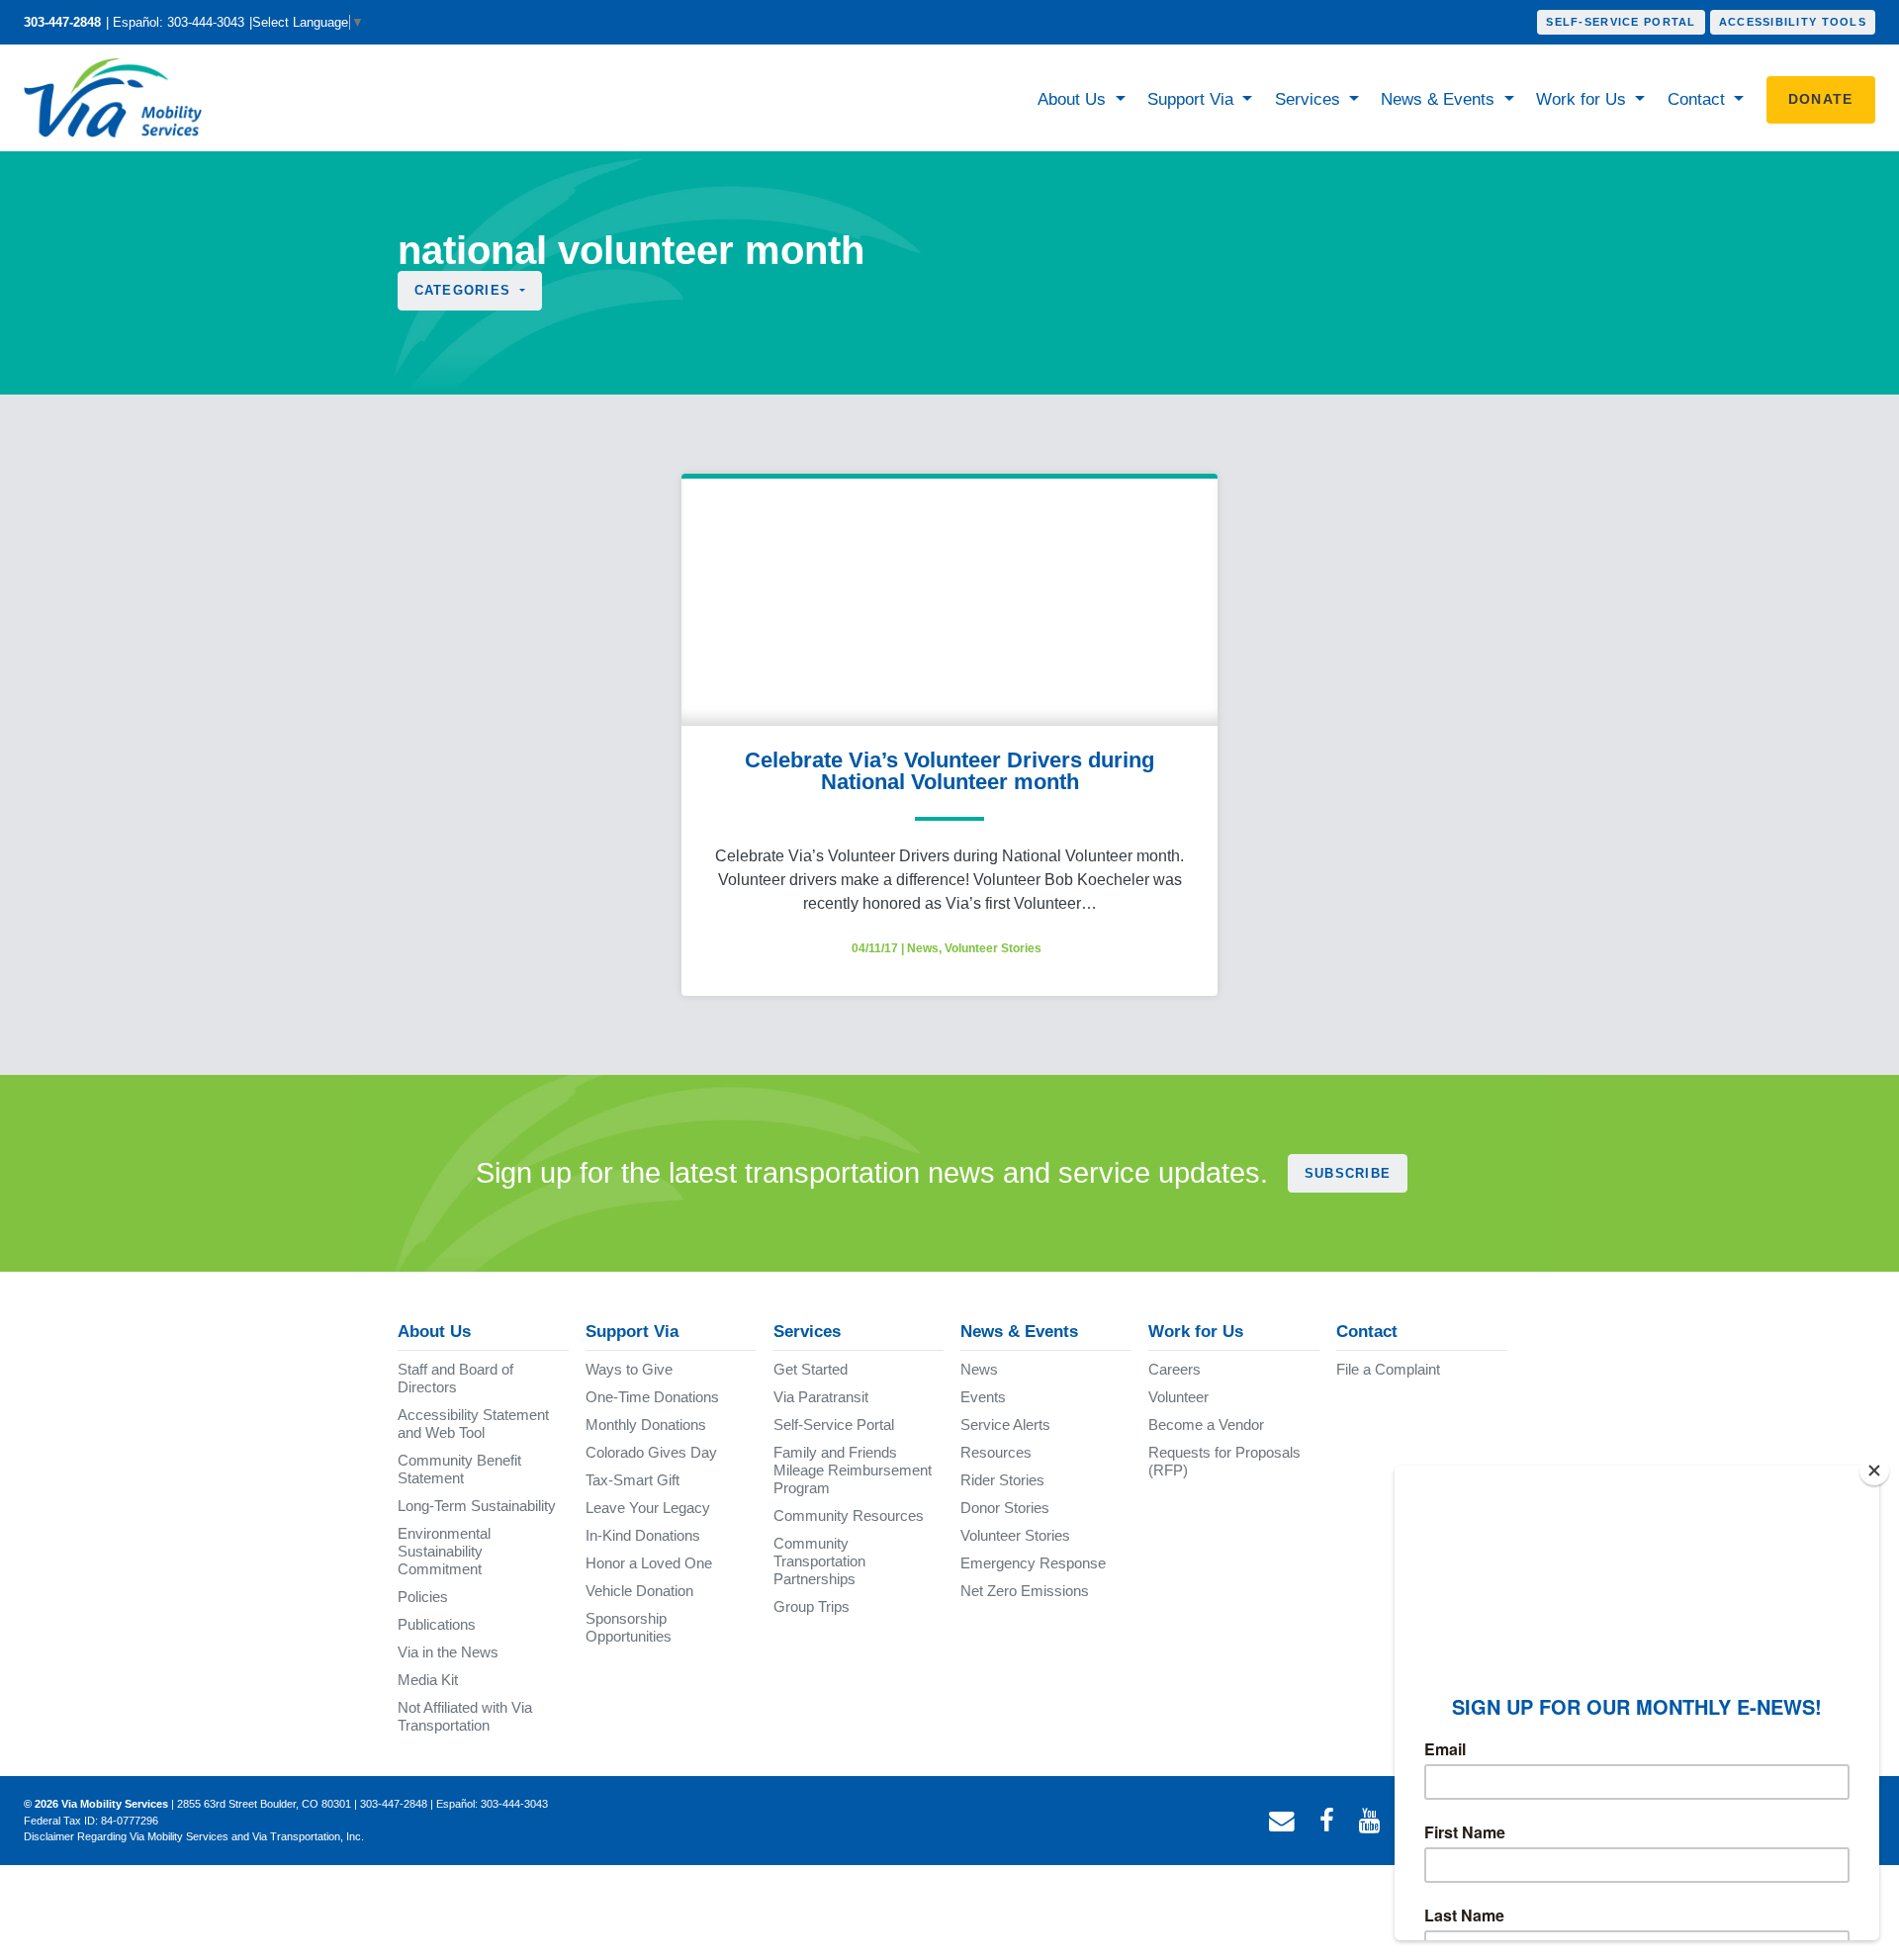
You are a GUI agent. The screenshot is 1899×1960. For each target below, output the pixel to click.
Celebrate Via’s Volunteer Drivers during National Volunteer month (949, 771)
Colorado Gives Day (651, 1452)
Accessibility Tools (1793, 22)
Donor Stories (1005, 1508)
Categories (465, 290)
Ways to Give (629, 1369)
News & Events (1440, 99)
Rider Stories (1002, 1480)
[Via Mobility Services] (118, 98)
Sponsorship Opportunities (629, 1627)
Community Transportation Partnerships (819, 1561)
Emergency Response (1033, 1563)
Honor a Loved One (649, 1563)
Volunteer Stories (993, 948)
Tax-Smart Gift (633, 1480)
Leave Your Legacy (648, 1508)
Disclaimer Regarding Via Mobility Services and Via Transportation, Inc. (194, 1836)
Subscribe (1348, 1173)
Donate (1821, 99)
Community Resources (849, 1515)
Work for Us (1583, 99)
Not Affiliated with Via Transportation (465, 1716)
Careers (1175, 1369)
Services (1310, 99)
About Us (1074, 99)
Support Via (1193, 99)
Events (983, 1397)
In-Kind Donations (643, 1535)
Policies (423, 1597)
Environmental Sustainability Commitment (444, 1551)
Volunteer (1178, 1397)
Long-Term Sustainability (477, 1506)
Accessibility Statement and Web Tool (473, 1424)
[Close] (1874, 1470)
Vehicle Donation (639, 1591)
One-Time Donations (652, 1397)
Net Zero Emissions (1025, 1591)
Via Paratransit (821, 1397)
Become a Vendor (1206, 1425)
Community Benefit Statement (459, 1469)
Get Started (811, 1369)
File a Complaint (1388, 1369)
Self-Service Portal (1621, 22)
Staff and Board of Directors (455, 1378)
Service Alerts (1005, 1425)
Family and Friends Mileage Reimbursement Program (853, 1470)
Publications (437, 1624)
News (923, 948)
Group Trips (812, 1606)
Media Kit (428, 1680)
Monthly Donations (646, 1425)
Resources (996, 1452)
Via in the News (448, 1652)
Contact (1699, 99)
